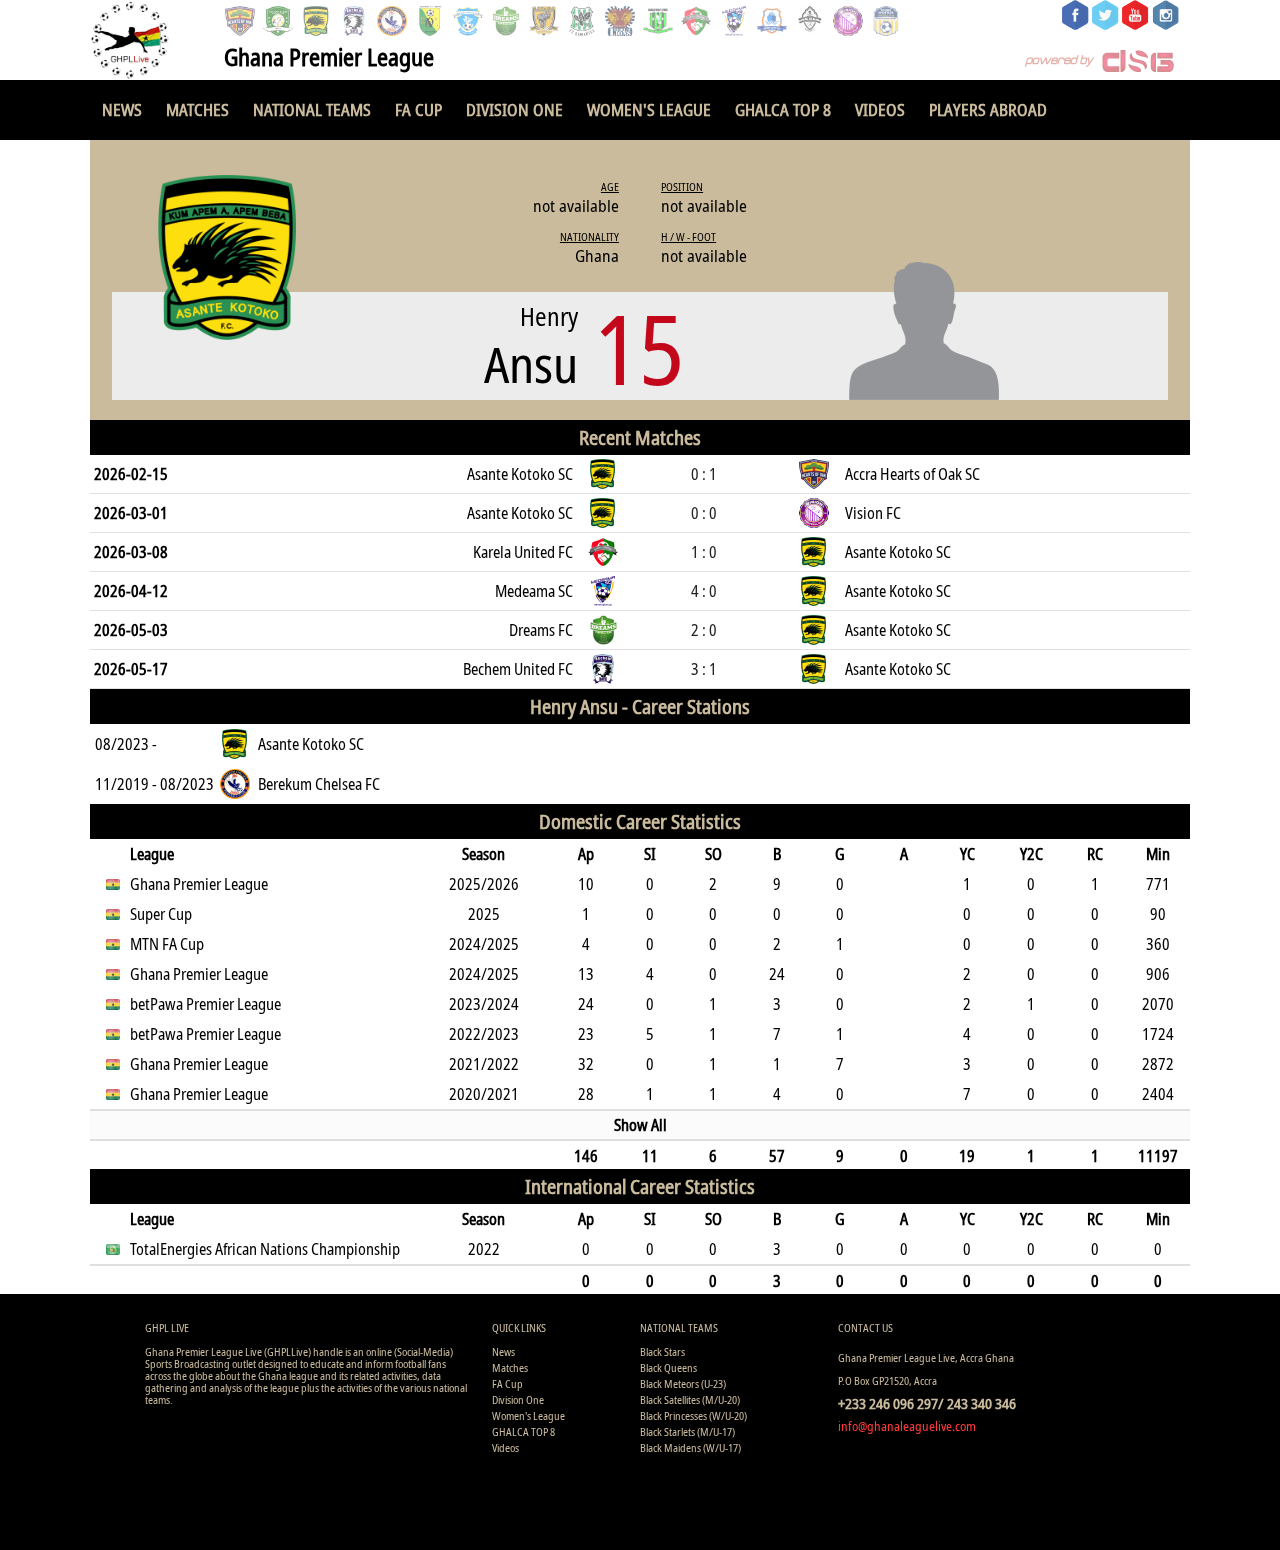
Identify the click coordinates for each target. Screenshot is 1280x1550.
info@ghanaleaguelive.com (907, 1426)
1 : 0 (704, 552)
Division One (514, 109)
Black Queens (668, 1367)
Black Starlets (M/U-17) (687, 1431)
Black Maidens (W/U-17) (690, 1447)
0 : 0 (704, 513)
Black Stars (662, 1351)
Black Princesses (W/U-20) (693, 1415)
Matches (197, 109)
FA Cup (418, 109)
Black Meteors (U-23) (683, 1383)
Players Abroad (988, 109)
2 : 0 (704, 630)
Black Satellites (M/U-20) (690, 1399)
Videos (880, 109)
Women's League (649, 109)
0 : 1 (704, 474)
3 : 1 (704, 669)
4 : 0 (704, 591)
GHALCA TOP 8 (783, 109)
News (122, 109)
